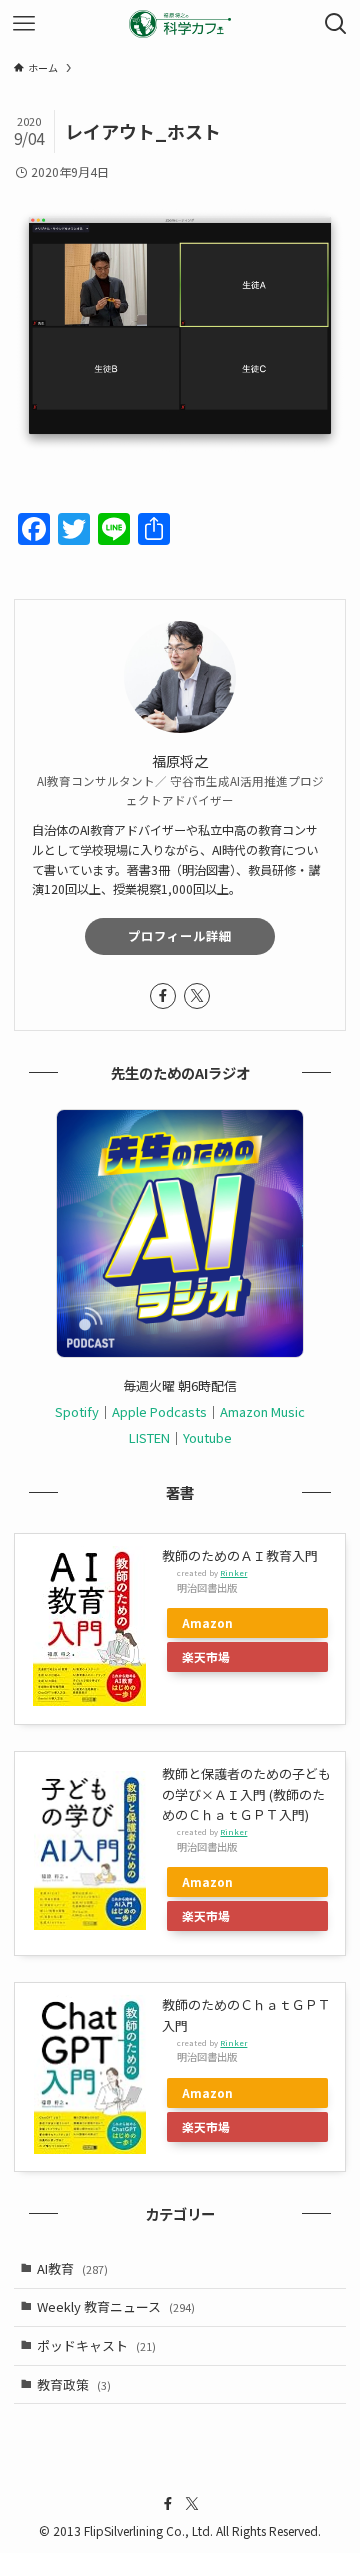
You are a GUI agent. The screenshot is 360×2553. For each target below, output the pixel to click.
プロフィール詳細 (180, 936)
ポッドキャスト (96, 2345)
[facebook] (163, 996)
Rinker (233, 1572)
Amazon (207, 1622)
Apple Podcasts (159, 1411)
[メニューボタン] (24, 24)
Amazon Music (262, 1411)
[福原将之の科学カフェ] (179, 24)
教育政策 (74, 2384)
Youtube (207, 1437)
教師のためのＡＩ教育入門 (240, 1555)
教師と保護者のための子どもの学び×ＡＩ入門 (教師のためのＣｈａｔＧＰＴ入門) (246, 1794)
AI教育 (72, 2268)
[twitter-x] (197, 996)
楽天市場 (206, 1656)
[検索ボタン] (336, 24)
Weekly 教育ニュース (116, 2306)
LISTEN (149, 1437)
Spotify (77, 1411)
